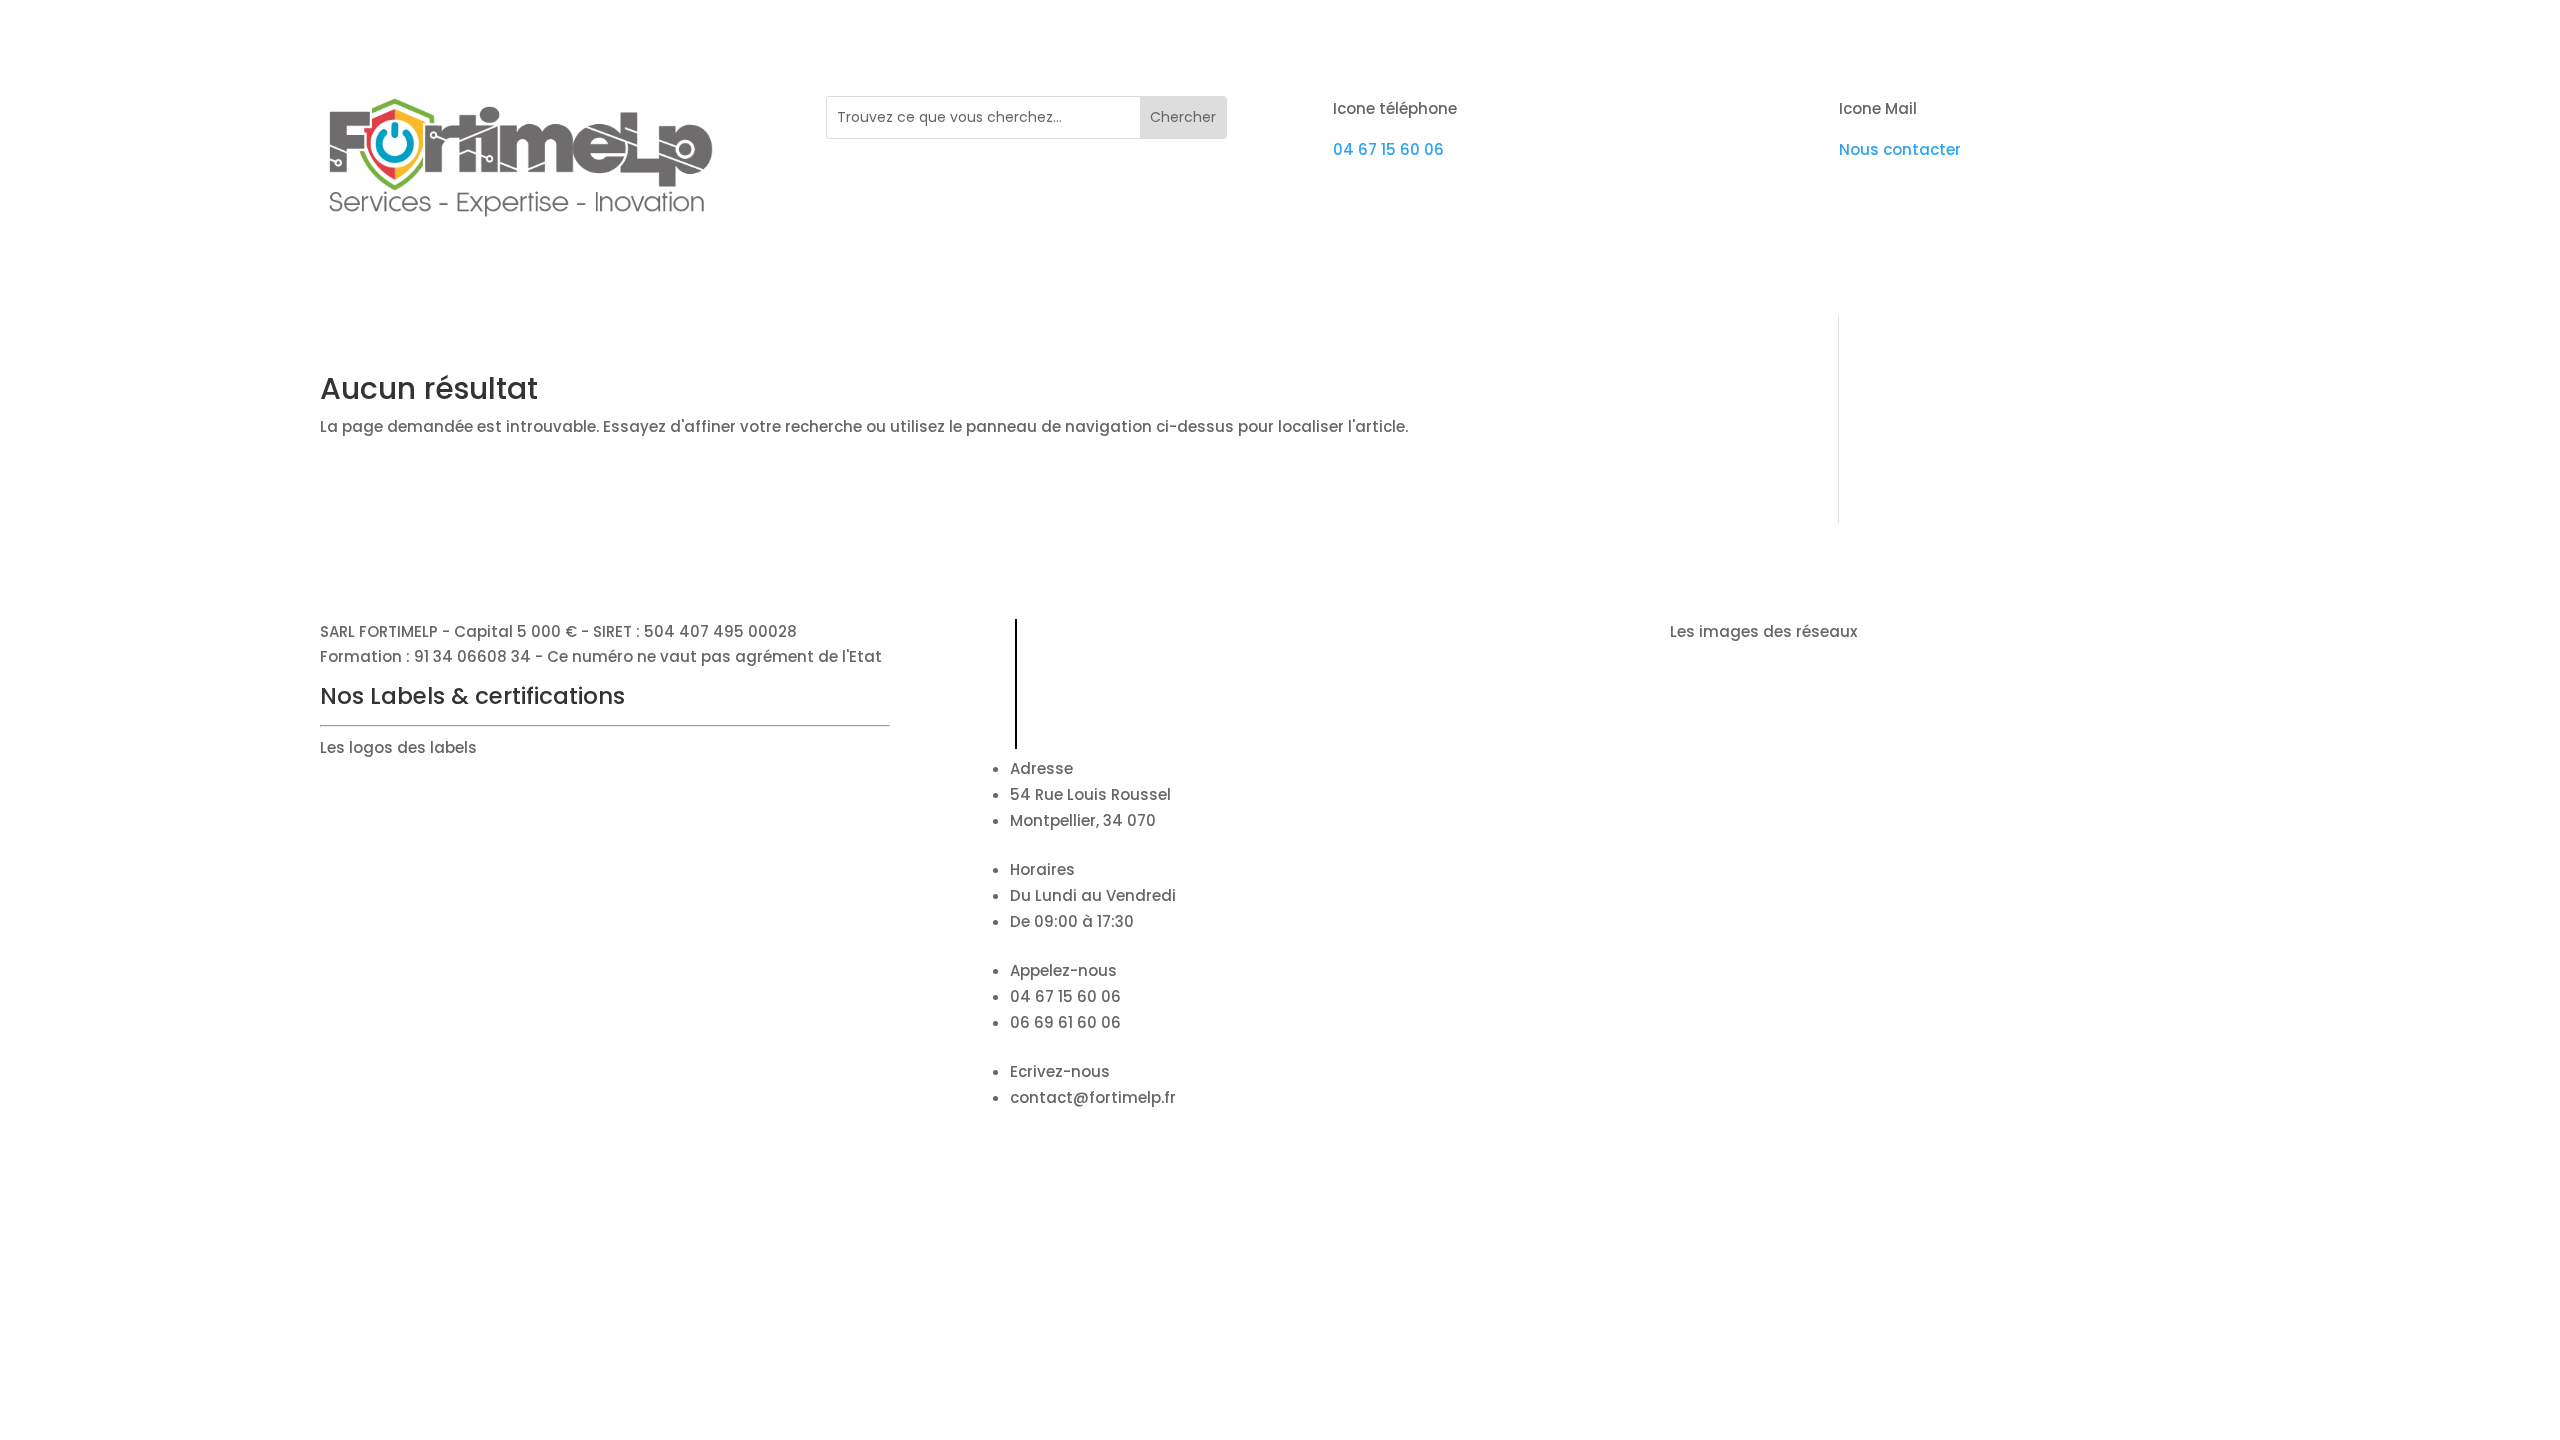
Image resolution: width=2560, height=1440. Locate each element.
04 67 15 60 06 (1388, 149)
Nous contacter (1900, 149)
